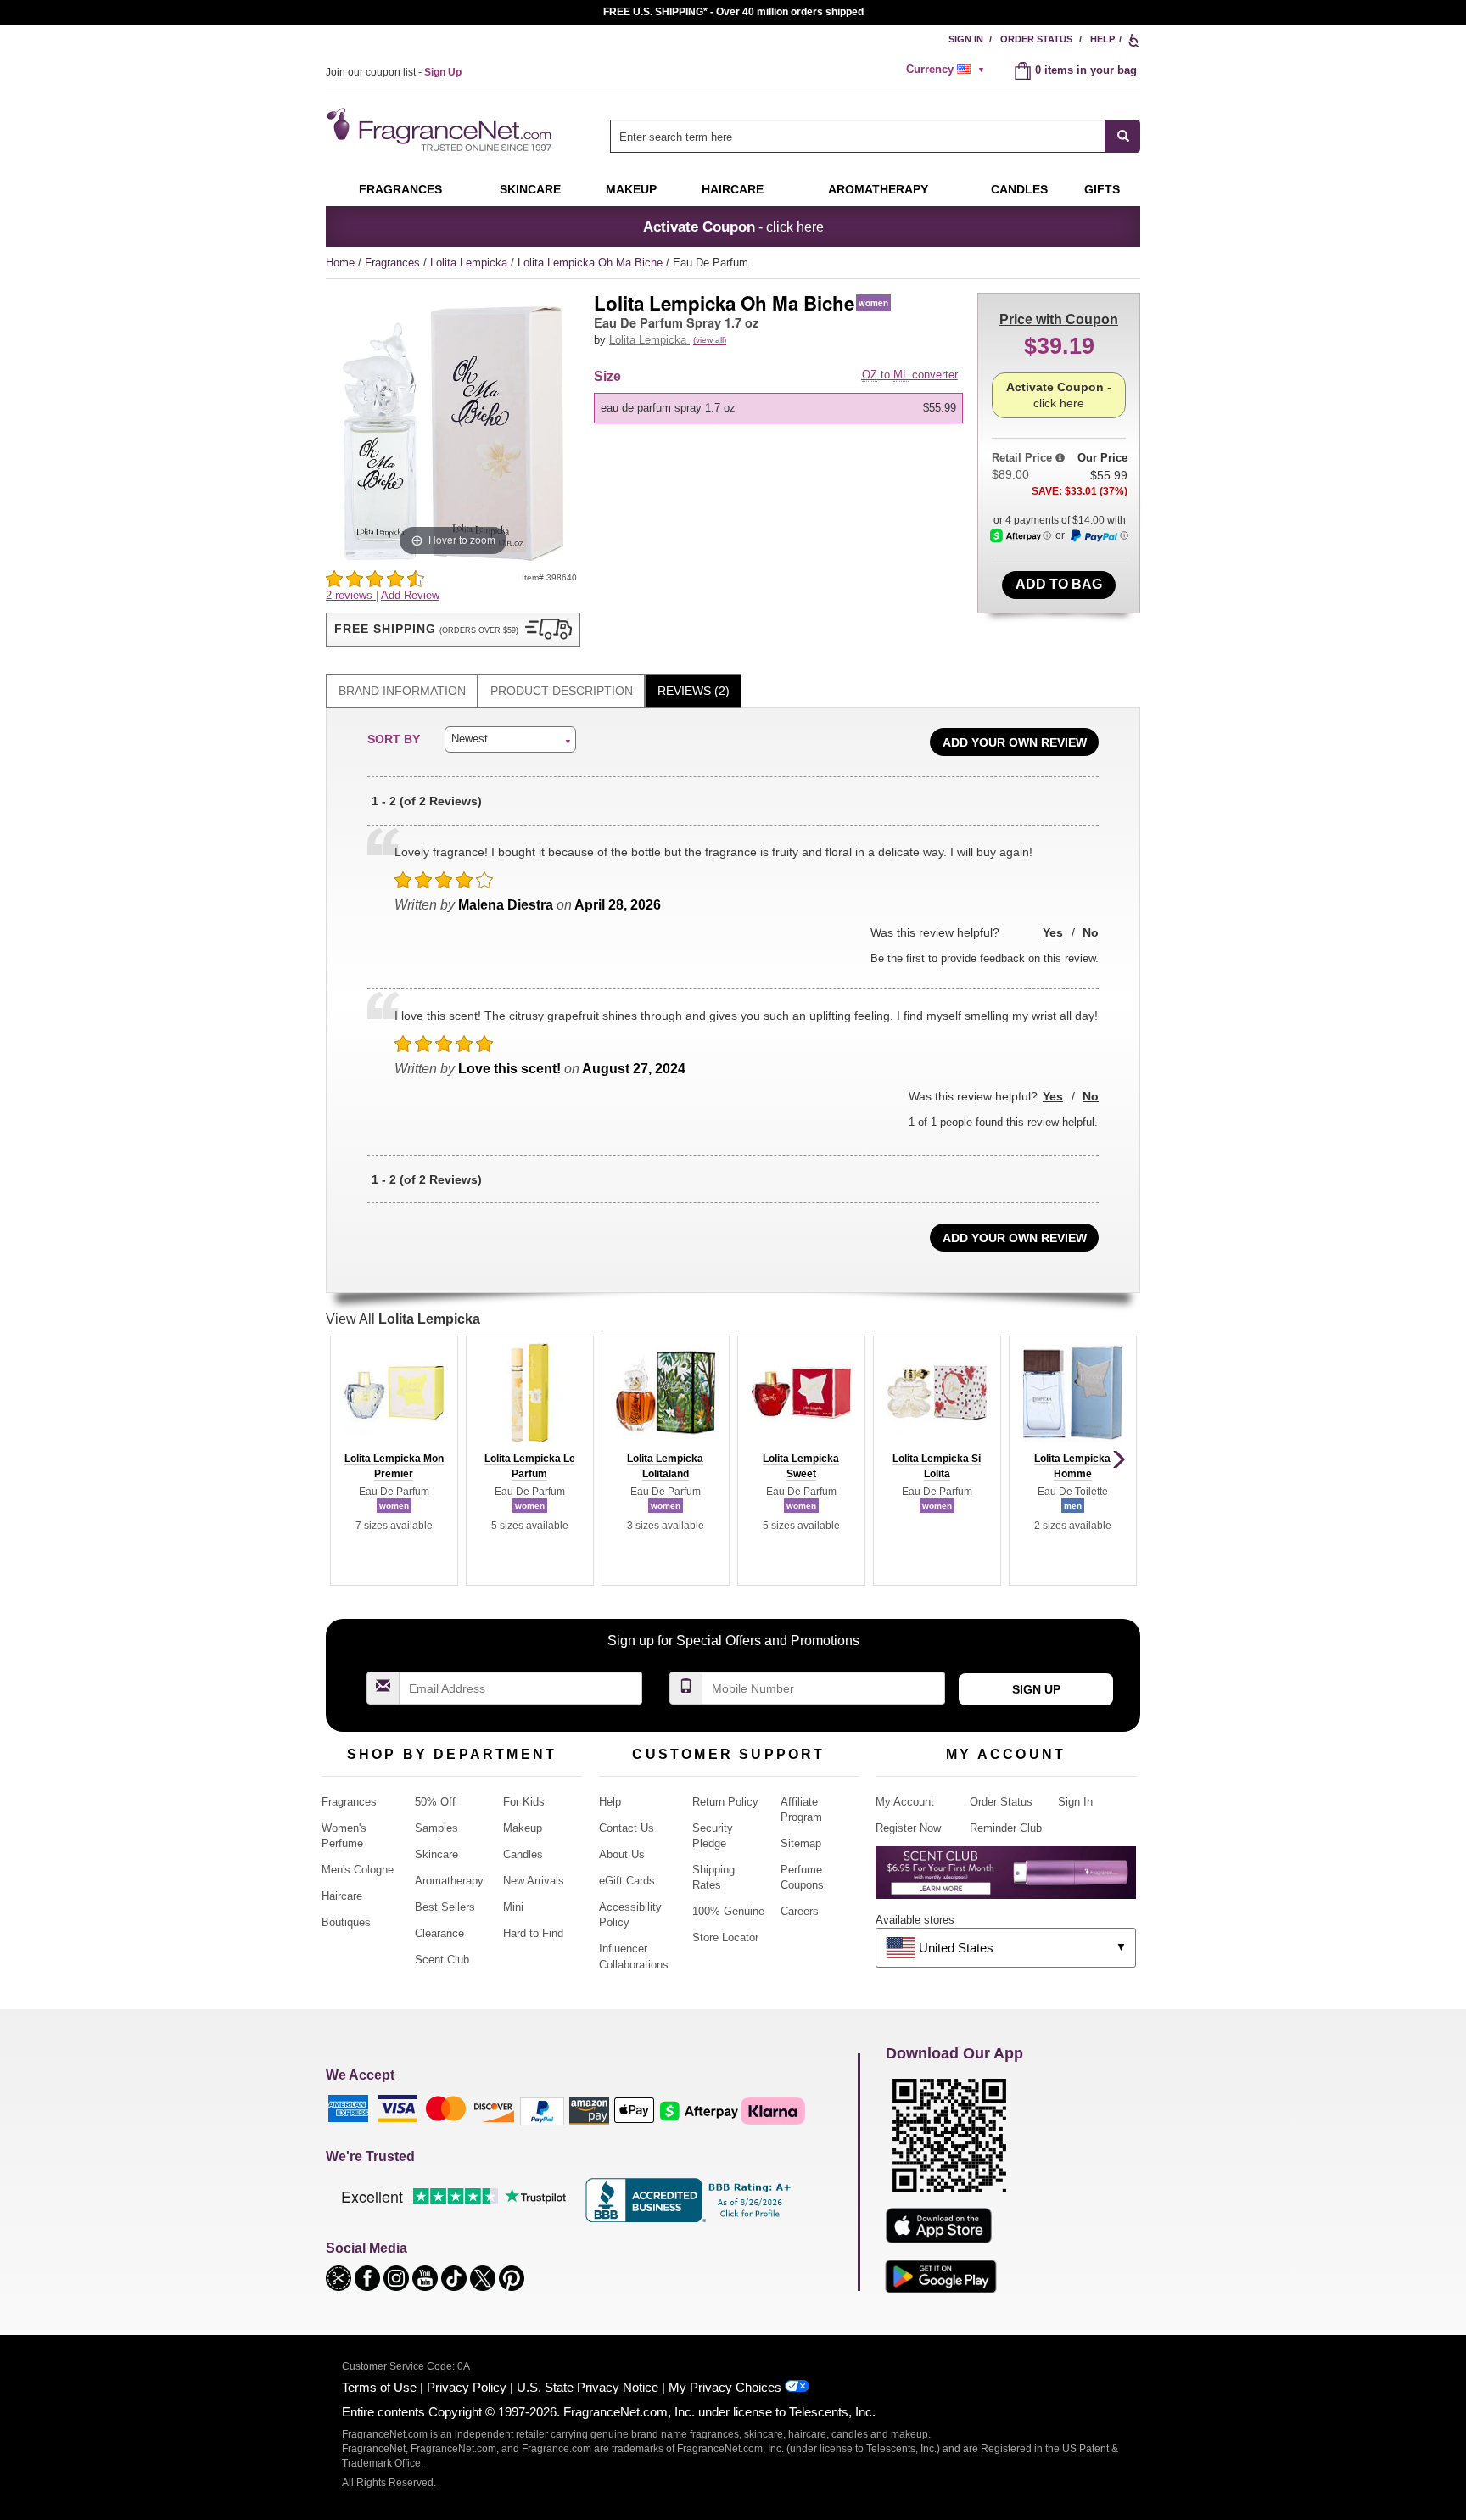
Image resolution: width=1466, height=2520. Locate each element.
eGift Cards (627, 1881)
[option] (778, 408)
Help (1102, 39)
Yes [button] (1053, 932)
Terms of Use (379, 2387)
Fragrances (400, 189)
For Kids (524, 1802)
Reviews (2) (694, 691)
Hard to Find (533, 1933)
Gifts (1102, 189)
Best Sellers (445, 1907)
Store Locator (725, 1938)
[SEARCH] (1123, 136)
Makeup (631, 189)
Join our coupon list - (394, 72)
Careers (800, 1911)
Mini (513, 1907)
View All (403, 1319)
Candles (523, 1854)
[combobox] (875, 136)
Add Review (410, 595)
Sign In (966, 39)
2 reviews (351, 595)
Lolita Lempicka (470, 263)
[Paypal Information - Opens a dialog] (1099, 536)
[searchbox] (858, 136)
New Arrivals (534, 1881)
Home (340, 263)
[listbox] (781, 408)
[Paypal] (542, 2111)
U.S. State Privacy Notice (588, 2387)
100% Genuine (728, 1911)
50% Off (435, 1802)
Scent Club (442, 1960)
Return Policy (725, 1802)
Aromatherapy (449, 1881)
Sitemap (801, 1843)
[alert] (948, 70)
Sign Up (1036, 1689)
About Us (622, 1854)
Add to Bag (1059, 584)
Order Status (1036, 39)
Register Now (908, 1828)
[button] (453, 630)
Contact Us (627, 1828)
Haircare (733, 189)
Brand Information (402, 691)
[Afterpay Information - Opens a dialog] (1021, 536)
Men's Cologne (358, 1870)
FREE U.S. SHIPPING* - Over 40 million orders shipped (733, 12)
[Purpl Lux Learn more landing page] (1006, 1879)
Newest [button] (470, 739)
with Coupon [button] (1059, 319)
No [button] (1091, 932)
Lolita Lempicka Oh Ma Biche (592, 263)
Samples (436, 1828)
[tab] (402, 691)
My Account (905, 1802)
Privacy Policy (467, 2387)
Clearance (439, 1933)
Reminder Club (1006, 1828)
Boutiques (346, 1922)
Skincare (530, 189)
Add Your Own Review (1015, 742)
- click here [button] (733, 227)
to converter (910, 375)
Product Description (562, 691)
